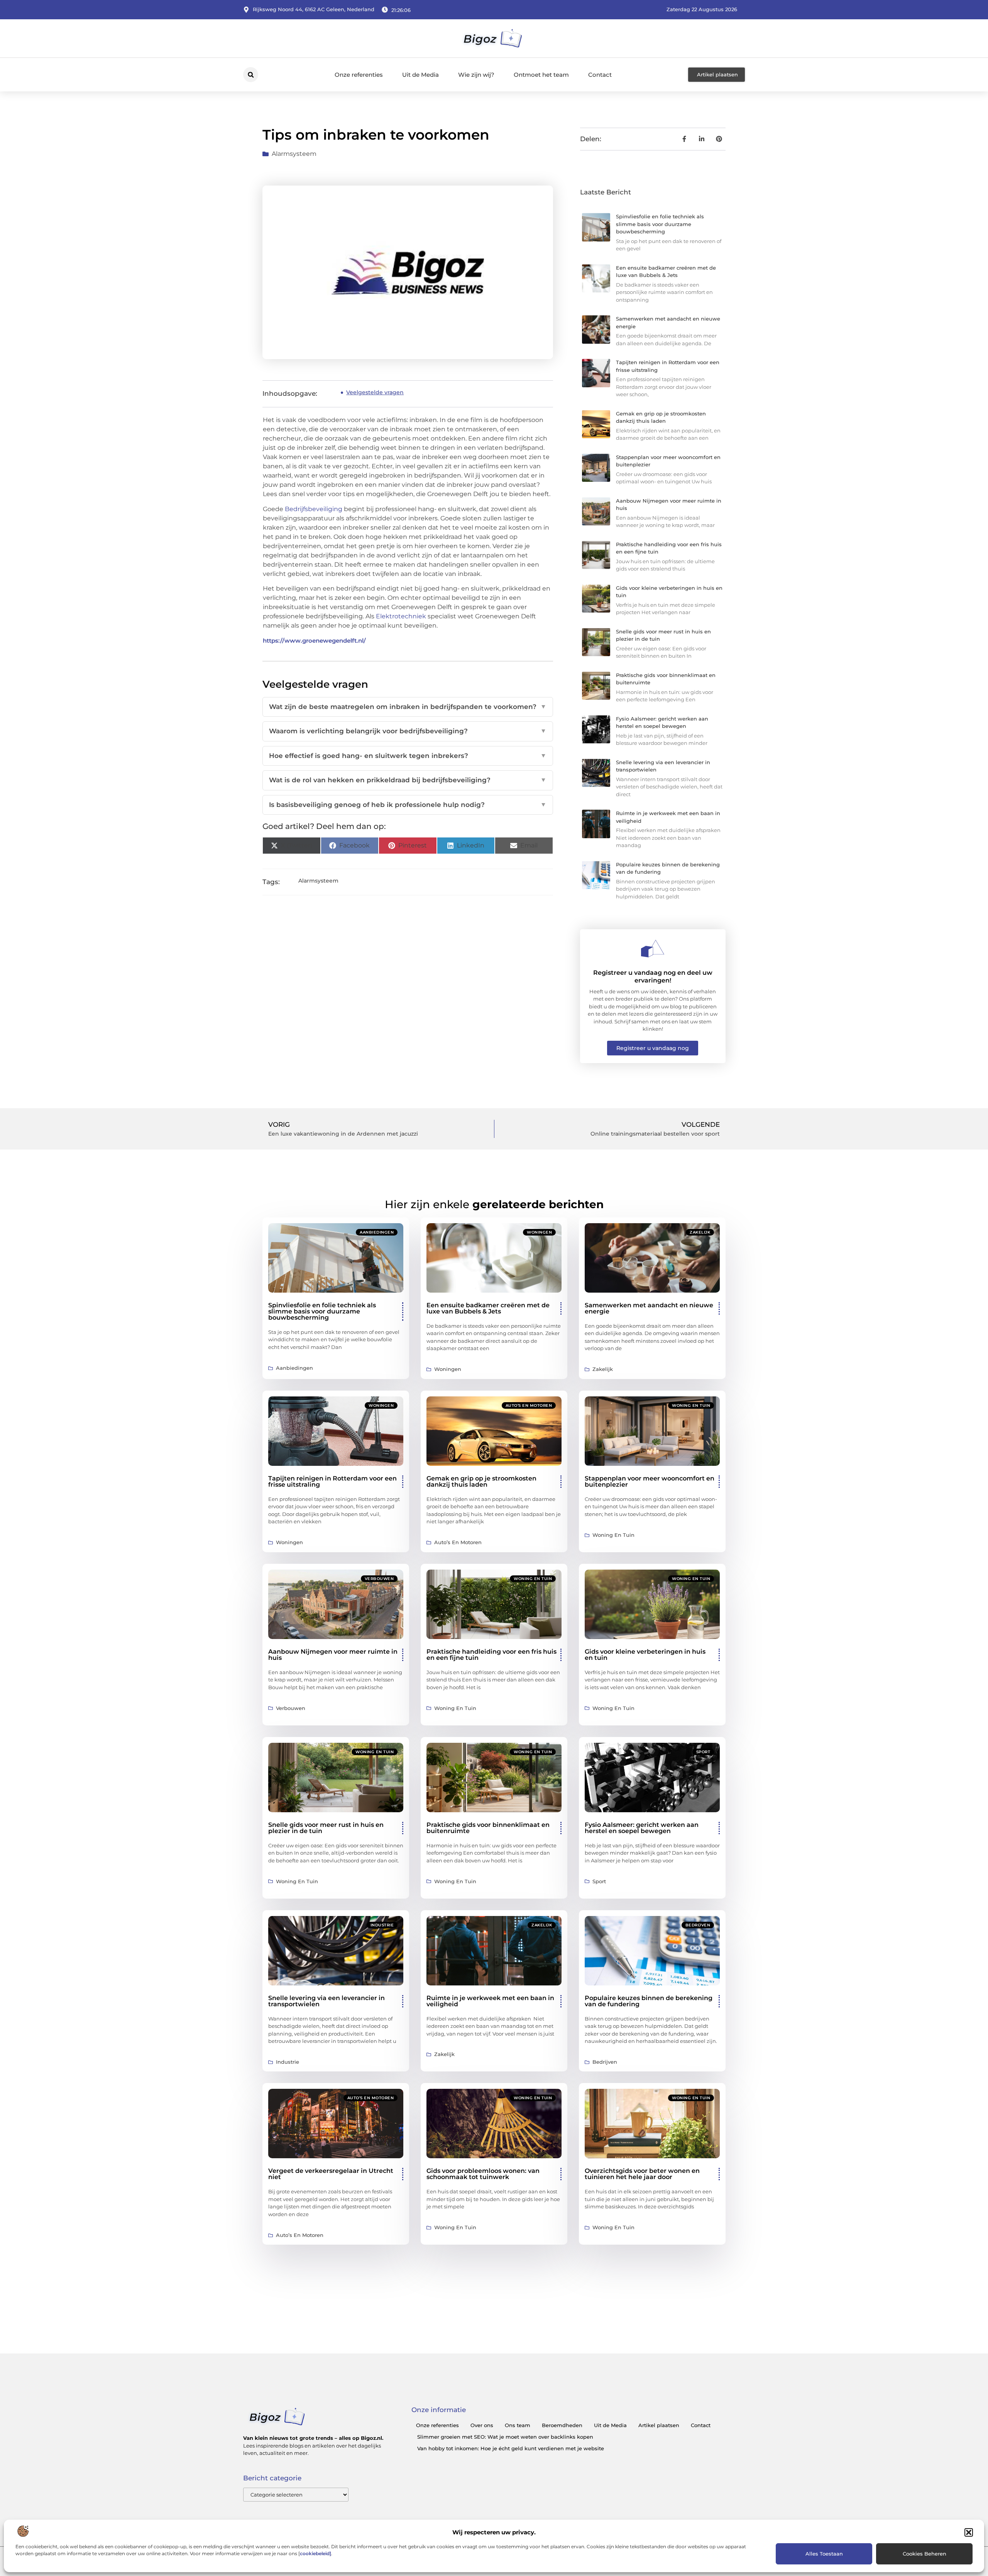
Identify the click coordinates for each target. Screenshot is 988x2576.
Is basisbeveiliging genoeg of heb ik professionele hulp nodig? (408, 805)
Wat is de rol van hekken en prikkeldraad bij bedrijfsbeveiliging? (408, 780)
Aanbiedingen (377, 1232)
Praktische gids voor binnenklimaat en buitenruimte (488, 1828)
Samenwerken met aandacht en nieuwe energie (649, 1308)
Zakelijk (700, 1232)
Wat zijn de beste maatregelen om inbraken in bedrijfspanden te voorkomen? (408, 707)
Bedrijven (698, 1925)
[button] (969, 2532)
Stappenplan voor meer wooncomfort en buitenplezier (650, 1481)
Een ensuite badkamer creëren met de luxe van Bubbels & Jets (488, 1308)
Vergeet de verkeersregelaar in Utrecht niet (331, 2174)
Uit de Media (420, 75)
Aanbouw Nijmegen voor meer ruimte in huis (333, 1655)
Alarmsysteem (294, 154)
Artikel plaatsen (659, 2425)
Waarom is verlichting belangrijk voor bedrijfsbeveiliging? (408, 731)
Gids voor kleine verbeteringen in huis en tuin (645, 1655)
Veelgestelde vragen (375, 392)
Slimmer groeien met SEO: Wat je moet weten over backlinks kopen (505, 2437)
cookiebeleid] (316, 2553)
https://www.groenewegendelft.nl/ (314, 641)
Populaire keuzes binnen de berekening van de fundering (649, 2001)
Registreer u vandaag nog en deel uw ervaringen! (653, 976)
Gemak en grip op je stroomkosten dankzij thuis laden (481, 1481)
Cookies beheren (925, 2554)
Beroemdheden (562, 2425)
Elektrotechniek (401, 616)
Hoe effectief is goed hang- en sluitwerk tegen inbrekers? (408, 756)
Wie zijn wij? (476, 75)
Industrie (382, 1925)
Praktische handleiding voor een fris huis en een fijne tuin (491, 1655)
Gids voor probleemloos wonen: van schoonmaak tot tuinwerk (483, 2174)
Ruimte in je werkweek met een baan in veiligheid (490, 2001)
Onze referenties (359, 75)
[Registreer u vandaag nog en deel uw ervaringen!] (653, 949)
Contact (600, 75)
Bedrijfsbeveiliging (314, 509)
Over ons (482, 2425)
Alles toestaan (824, 2554)
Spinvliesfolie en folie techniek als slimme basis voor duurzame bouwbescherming (660, 224)
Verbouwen (379, 1579)
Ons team (518, 2425)
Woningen (539, 1232)
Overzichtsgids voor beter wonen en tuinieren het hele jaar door (642, 2174)
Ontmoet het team (541, 75)
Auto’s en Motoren (529, 1405)
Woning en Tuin (691, 1405)
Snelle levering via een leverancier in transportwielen (327, 2001)
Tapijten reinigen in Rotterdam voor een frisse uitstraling (332, 1481)
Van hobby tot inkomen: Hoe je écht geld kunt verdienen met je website (511, 2448)
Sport (703, 1752)
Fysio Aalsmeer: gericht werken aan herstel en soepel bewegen (642, 1828)
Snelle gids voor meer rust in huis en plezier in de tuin (326, 1828)
